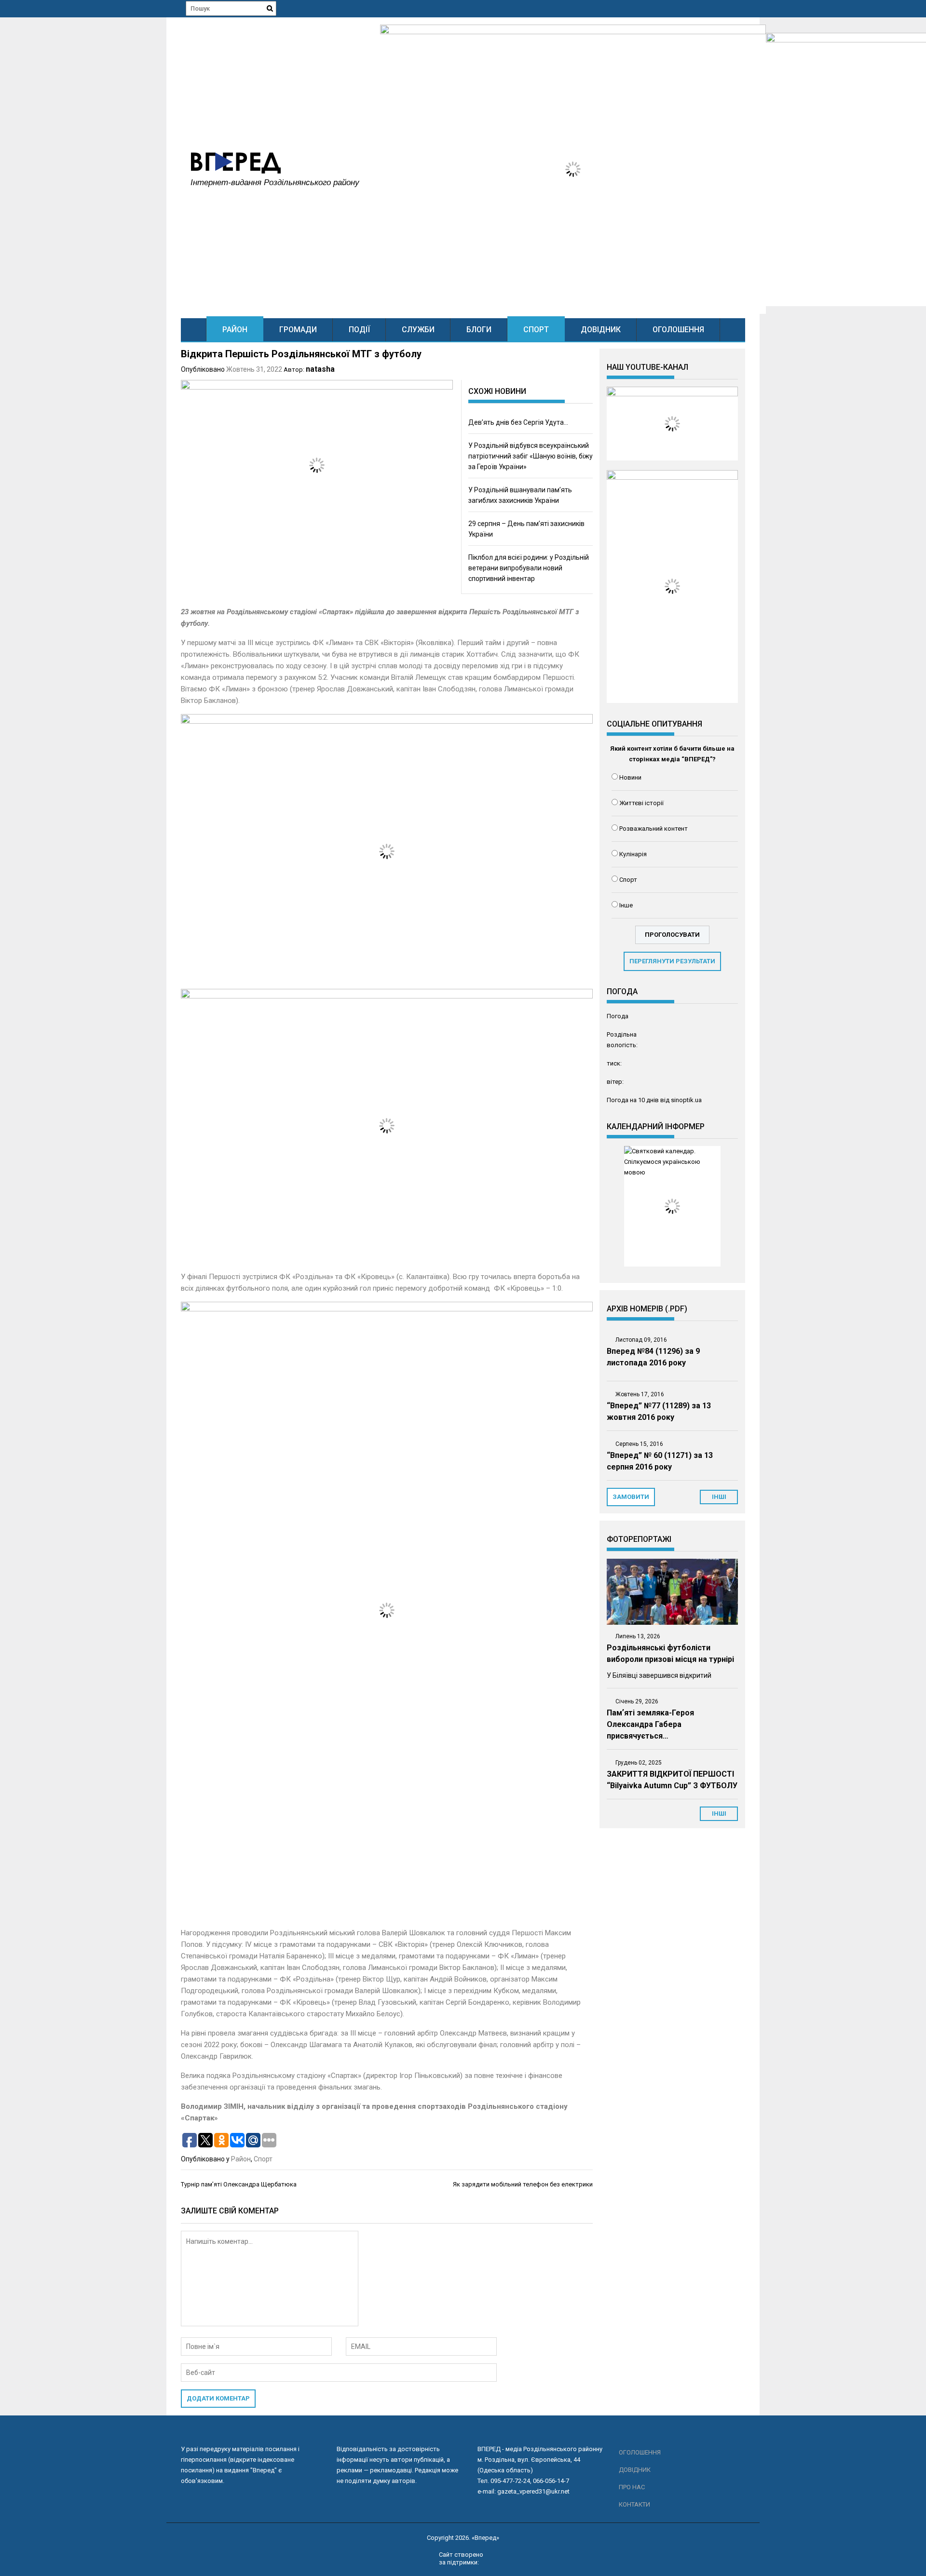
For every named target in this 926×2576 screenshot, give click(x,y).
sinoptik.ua (686, 1100)
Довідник (601, 330)
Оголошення (678, 330)
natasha (320, 369)
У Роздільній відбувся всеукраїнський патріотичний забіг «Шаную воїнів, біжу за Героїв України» (531, 456)
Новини (630, 777)
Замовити (631, 1497)
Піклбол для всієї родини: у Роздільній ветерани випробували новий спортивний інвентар (529, 568)
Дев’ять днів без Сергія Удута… (518, 422)
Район (235, 330)
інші (719, 1497)
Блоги (479, 330)
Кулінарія (633, 854)
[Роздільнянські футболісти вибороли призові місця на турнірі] (672, 1592)
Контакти (634, 2504)
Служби (418, 330)
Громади (298, 330)
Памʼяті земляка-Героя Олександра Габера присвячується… (650, 1724)
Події (359, 330)
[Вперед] (194, 330)
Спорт (536, 330)
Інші (719, 1814)
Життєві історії (641, 803)
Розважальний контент (654, 829)
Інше (626, 905)
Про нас (632, 2487)
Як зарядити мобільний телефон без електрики (523, 2184)
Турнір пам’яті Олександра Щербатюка (239, 2184)
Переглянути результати (672, 961)
